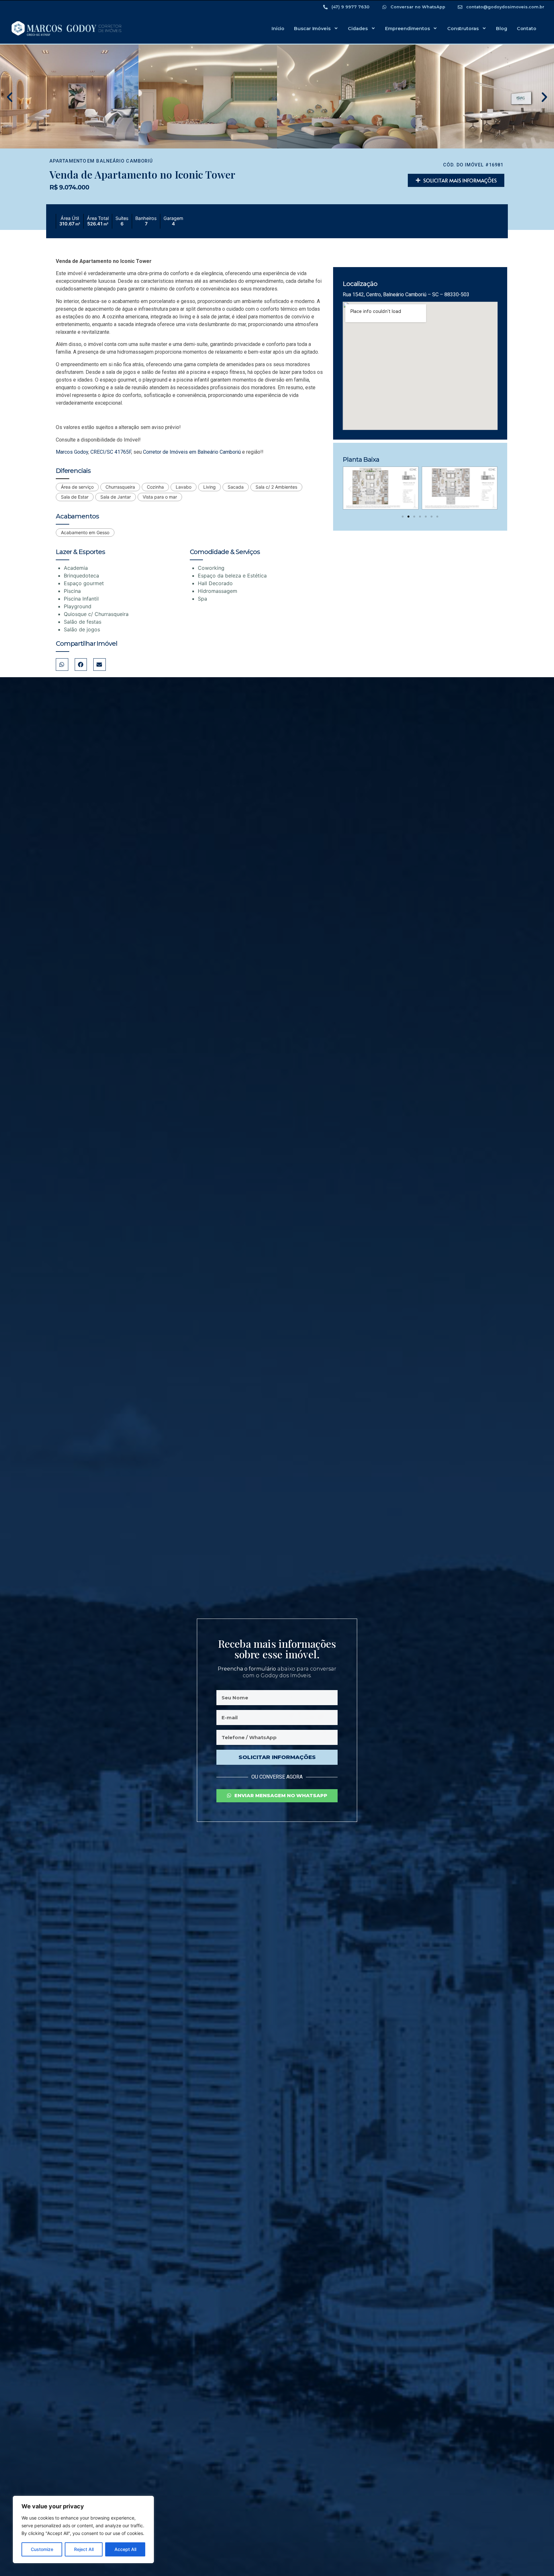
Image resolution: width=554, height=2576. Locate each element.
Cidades (358, 29)
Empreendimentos (407, 29)
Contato (527, 29)
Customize (42, 2549)
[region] (83, 2530)
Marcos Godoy (72, 452)
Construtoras (463, 29)
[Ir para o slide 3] (414, 517)
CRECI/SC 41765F (111, 452)
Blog (502, 29)
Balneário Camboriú (125, 161)
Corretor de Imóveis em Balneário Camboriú (192, 452)
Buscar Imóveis (312, 29)
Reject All (84, 2549)
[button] (10, 97)
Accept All (125, 2549)
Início (278, 29)
